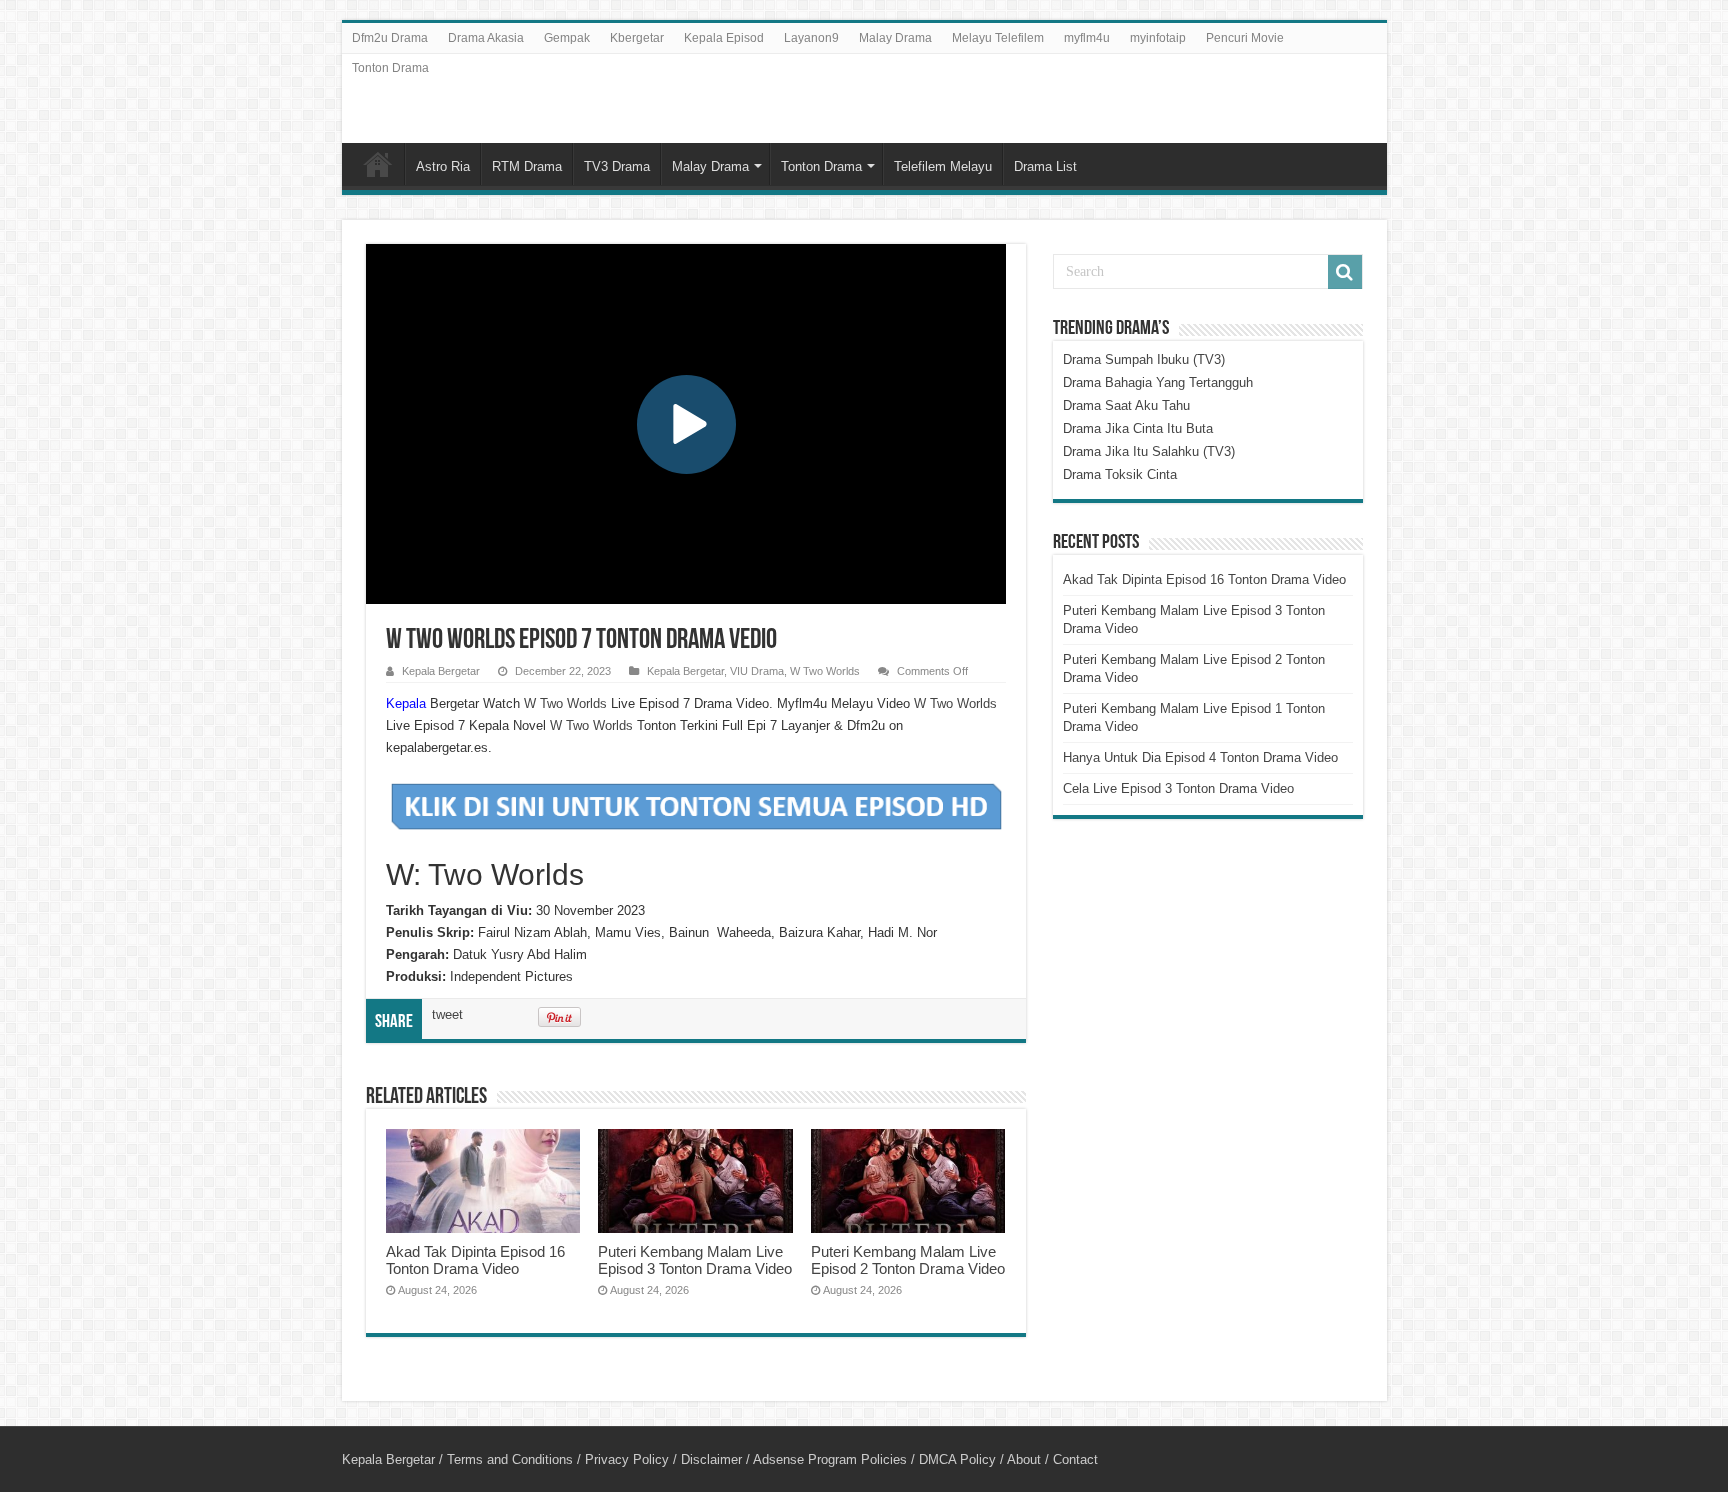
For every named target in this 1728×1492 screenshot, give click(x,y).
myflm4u (1087, 38)
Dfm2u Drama (390, 38)
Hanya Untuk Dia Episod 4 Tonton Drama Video (1200, 757)
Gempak (567, 38)
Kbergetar (637, 38)
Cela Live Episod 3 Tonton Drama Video (1178, 788)
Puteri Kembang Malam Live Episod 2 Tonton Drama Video (908, 1260)
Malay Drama (895, 38)
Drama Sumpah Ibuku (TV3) (1144, 359)
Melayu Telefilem (998, 38)
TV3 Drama (617, 166)
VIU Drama (757, 671)
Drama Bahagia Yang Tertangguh (1158, 382)
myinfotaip (1158, 38)
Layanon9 (811, 38)
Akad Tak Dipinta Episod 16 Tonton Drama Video (475, 1260)
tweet (447, 1014)
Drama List (1045, 166)
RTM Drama (527, 166)
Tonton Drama (390, 68)
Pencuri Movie (1245, 38)
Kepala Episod (724, 38)
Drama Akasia (486, 38)
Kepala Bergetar (441, 671)
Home (378, 164)
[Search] (1345, 272)
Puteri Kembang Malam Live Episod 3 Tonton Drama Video (695, 1260)
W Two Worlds (825, 671)
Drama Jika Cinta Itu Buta (1138, 428)
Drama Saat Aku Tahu (1126, 405)
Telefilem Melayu (943, 166)
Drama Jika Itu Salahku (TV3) (1149, 451)
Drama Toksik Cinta (1120, 474)
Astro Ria (443, 166)
